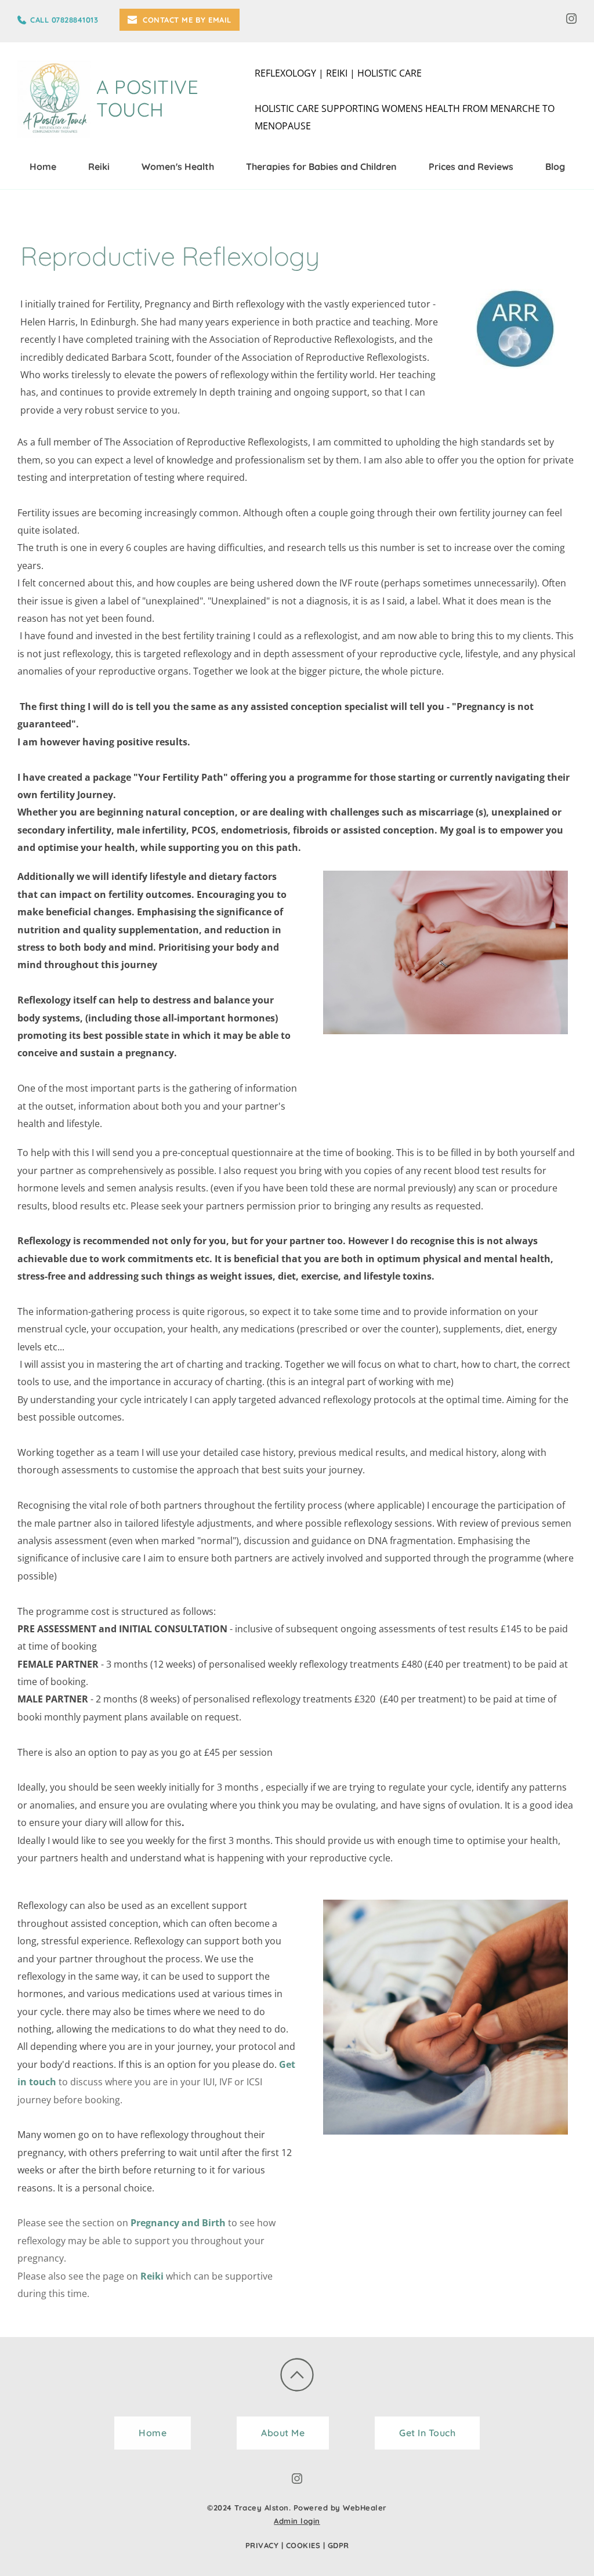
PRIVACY (262, 2545)
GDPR (338, 2545)
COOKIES (303, 2545)
